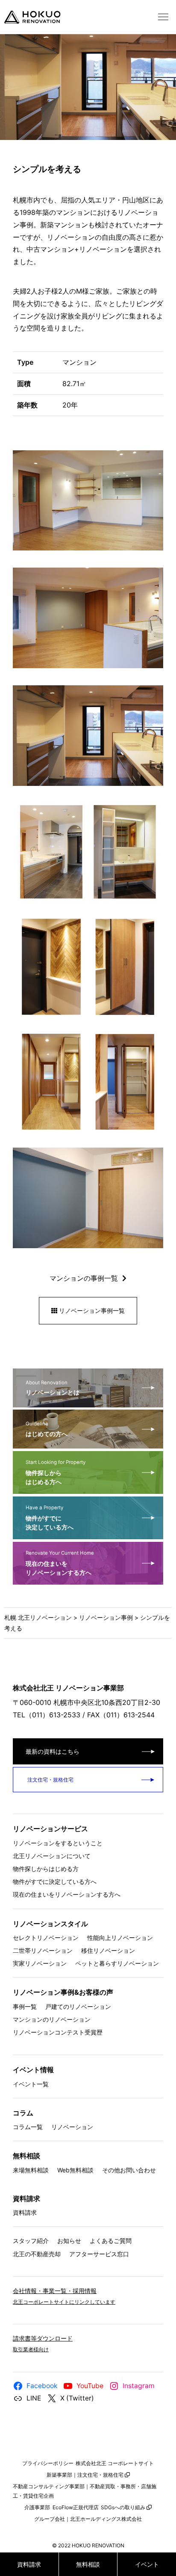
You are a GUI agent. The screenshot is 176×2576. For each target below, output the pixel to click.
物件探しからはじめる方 (46, 1869)
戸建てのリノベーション (78, 2006)
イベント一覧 (31, 2084)
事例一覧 (25, 2006)
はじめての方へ (47, 1429)
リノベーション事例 (106, 1617)
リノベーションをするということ (58, 1843)
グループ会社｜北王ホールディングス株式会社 (88, 2519)
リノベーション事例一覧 (91, 1310)
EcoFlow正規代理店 (76, 2507)
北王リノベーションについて (52, 1856)
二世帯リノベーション (43, 1950)
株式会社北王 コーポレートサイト (115, 2463)
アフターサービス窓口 (99, 2254)
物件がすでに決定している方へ (50, 1518)
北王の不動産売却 (37, 2254)
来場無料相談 (31, 2170)
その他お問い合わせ (129, 2170)
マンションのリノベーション (52, 2019)
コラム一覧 (28, 2127)
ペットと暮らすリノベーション (117, 1963)
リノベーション (72, 2127)
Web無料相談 (75, 2170)
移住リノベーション (108, 1950)
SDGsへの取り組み (123, 2507)
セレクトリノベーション (46, 1938)
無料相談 (88, 2564)
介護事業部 (37, 2507)
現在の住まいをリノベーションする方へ (60, 1563)
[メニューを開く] (163, 17)
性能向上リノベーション (120, 1938)
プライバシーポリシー (48, 2463)
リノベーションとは (53, 1388)
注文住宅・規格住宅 (50, 1780)
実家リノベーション (40, 1963)
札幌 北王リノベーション (38, 1617)
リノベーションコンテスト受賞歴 (58, 2032)
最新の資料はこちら (53, 1751)
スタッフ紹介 (31, 2241)
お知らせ (69, 2241)
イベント (147, 2564)
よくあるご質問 (111, 2241)
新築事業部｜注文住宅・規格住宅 (85, 2475)
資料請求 (25, 2212)
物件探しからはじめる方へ (56, 1472)
